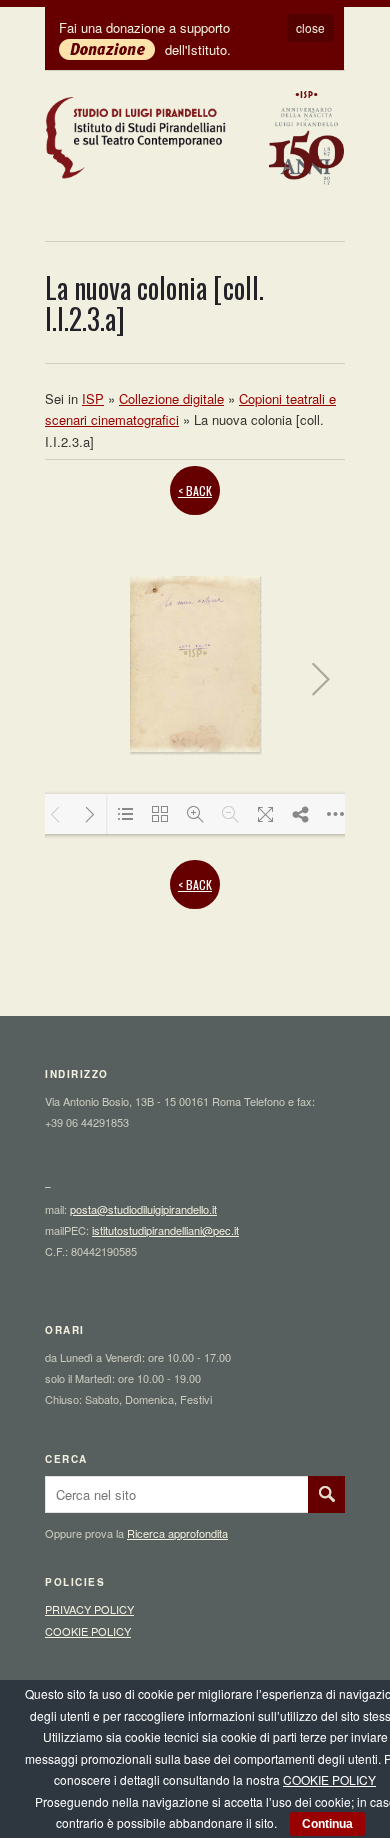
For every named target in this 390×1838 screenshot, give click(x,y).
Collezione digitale (171, 398)
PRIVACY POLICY (89, 1609)
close (310, 27)
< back (195, 490)
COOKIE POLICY (88, 1631)
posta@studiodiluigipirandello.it (143, 1209)
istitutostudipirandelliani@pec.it (165, 1230)
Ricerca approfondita (177, 1533)
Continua (327, 1824)
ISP (93, 398)
